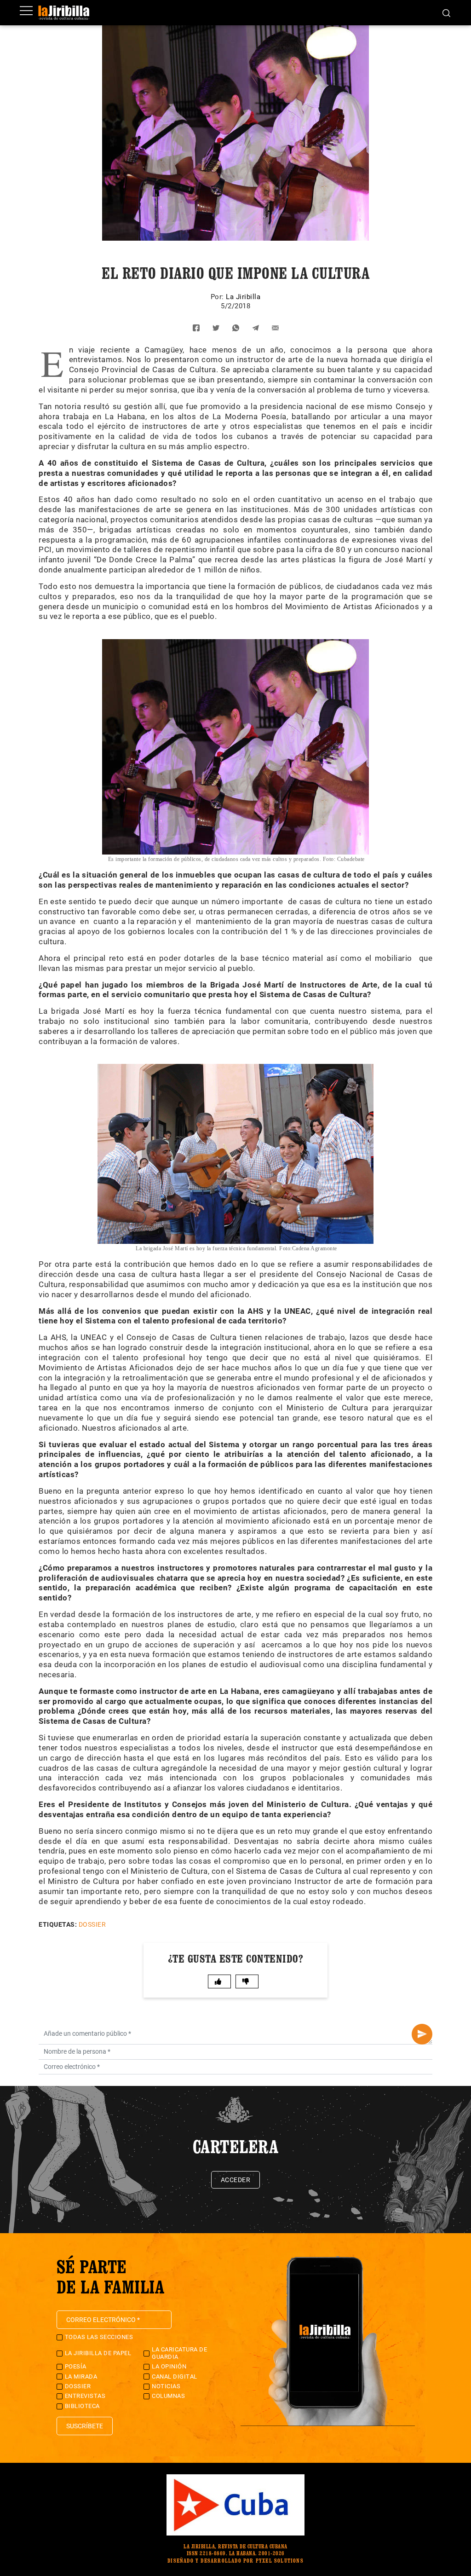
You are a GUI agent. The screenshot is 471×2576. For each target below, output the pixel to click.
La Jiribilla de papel (98, 2353)
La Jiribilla (243, 297)
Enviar (422, 2034)
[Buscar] (446, 12)
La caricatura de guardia (179, 2353)
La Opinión (169, 2366)
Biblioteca (82, 2406)
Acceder (236, 2180)
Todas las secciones (99, 2337)
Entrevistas (85, 2396)
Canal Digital (175, 2377)
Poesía (76, 2366)
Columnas (168, 2396)
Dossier (92, 1924)
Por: (218, 297)
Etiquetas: (58, 1924)
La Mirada (81, 2377)
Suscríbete (85, 2426)
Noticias (166, 2386)
